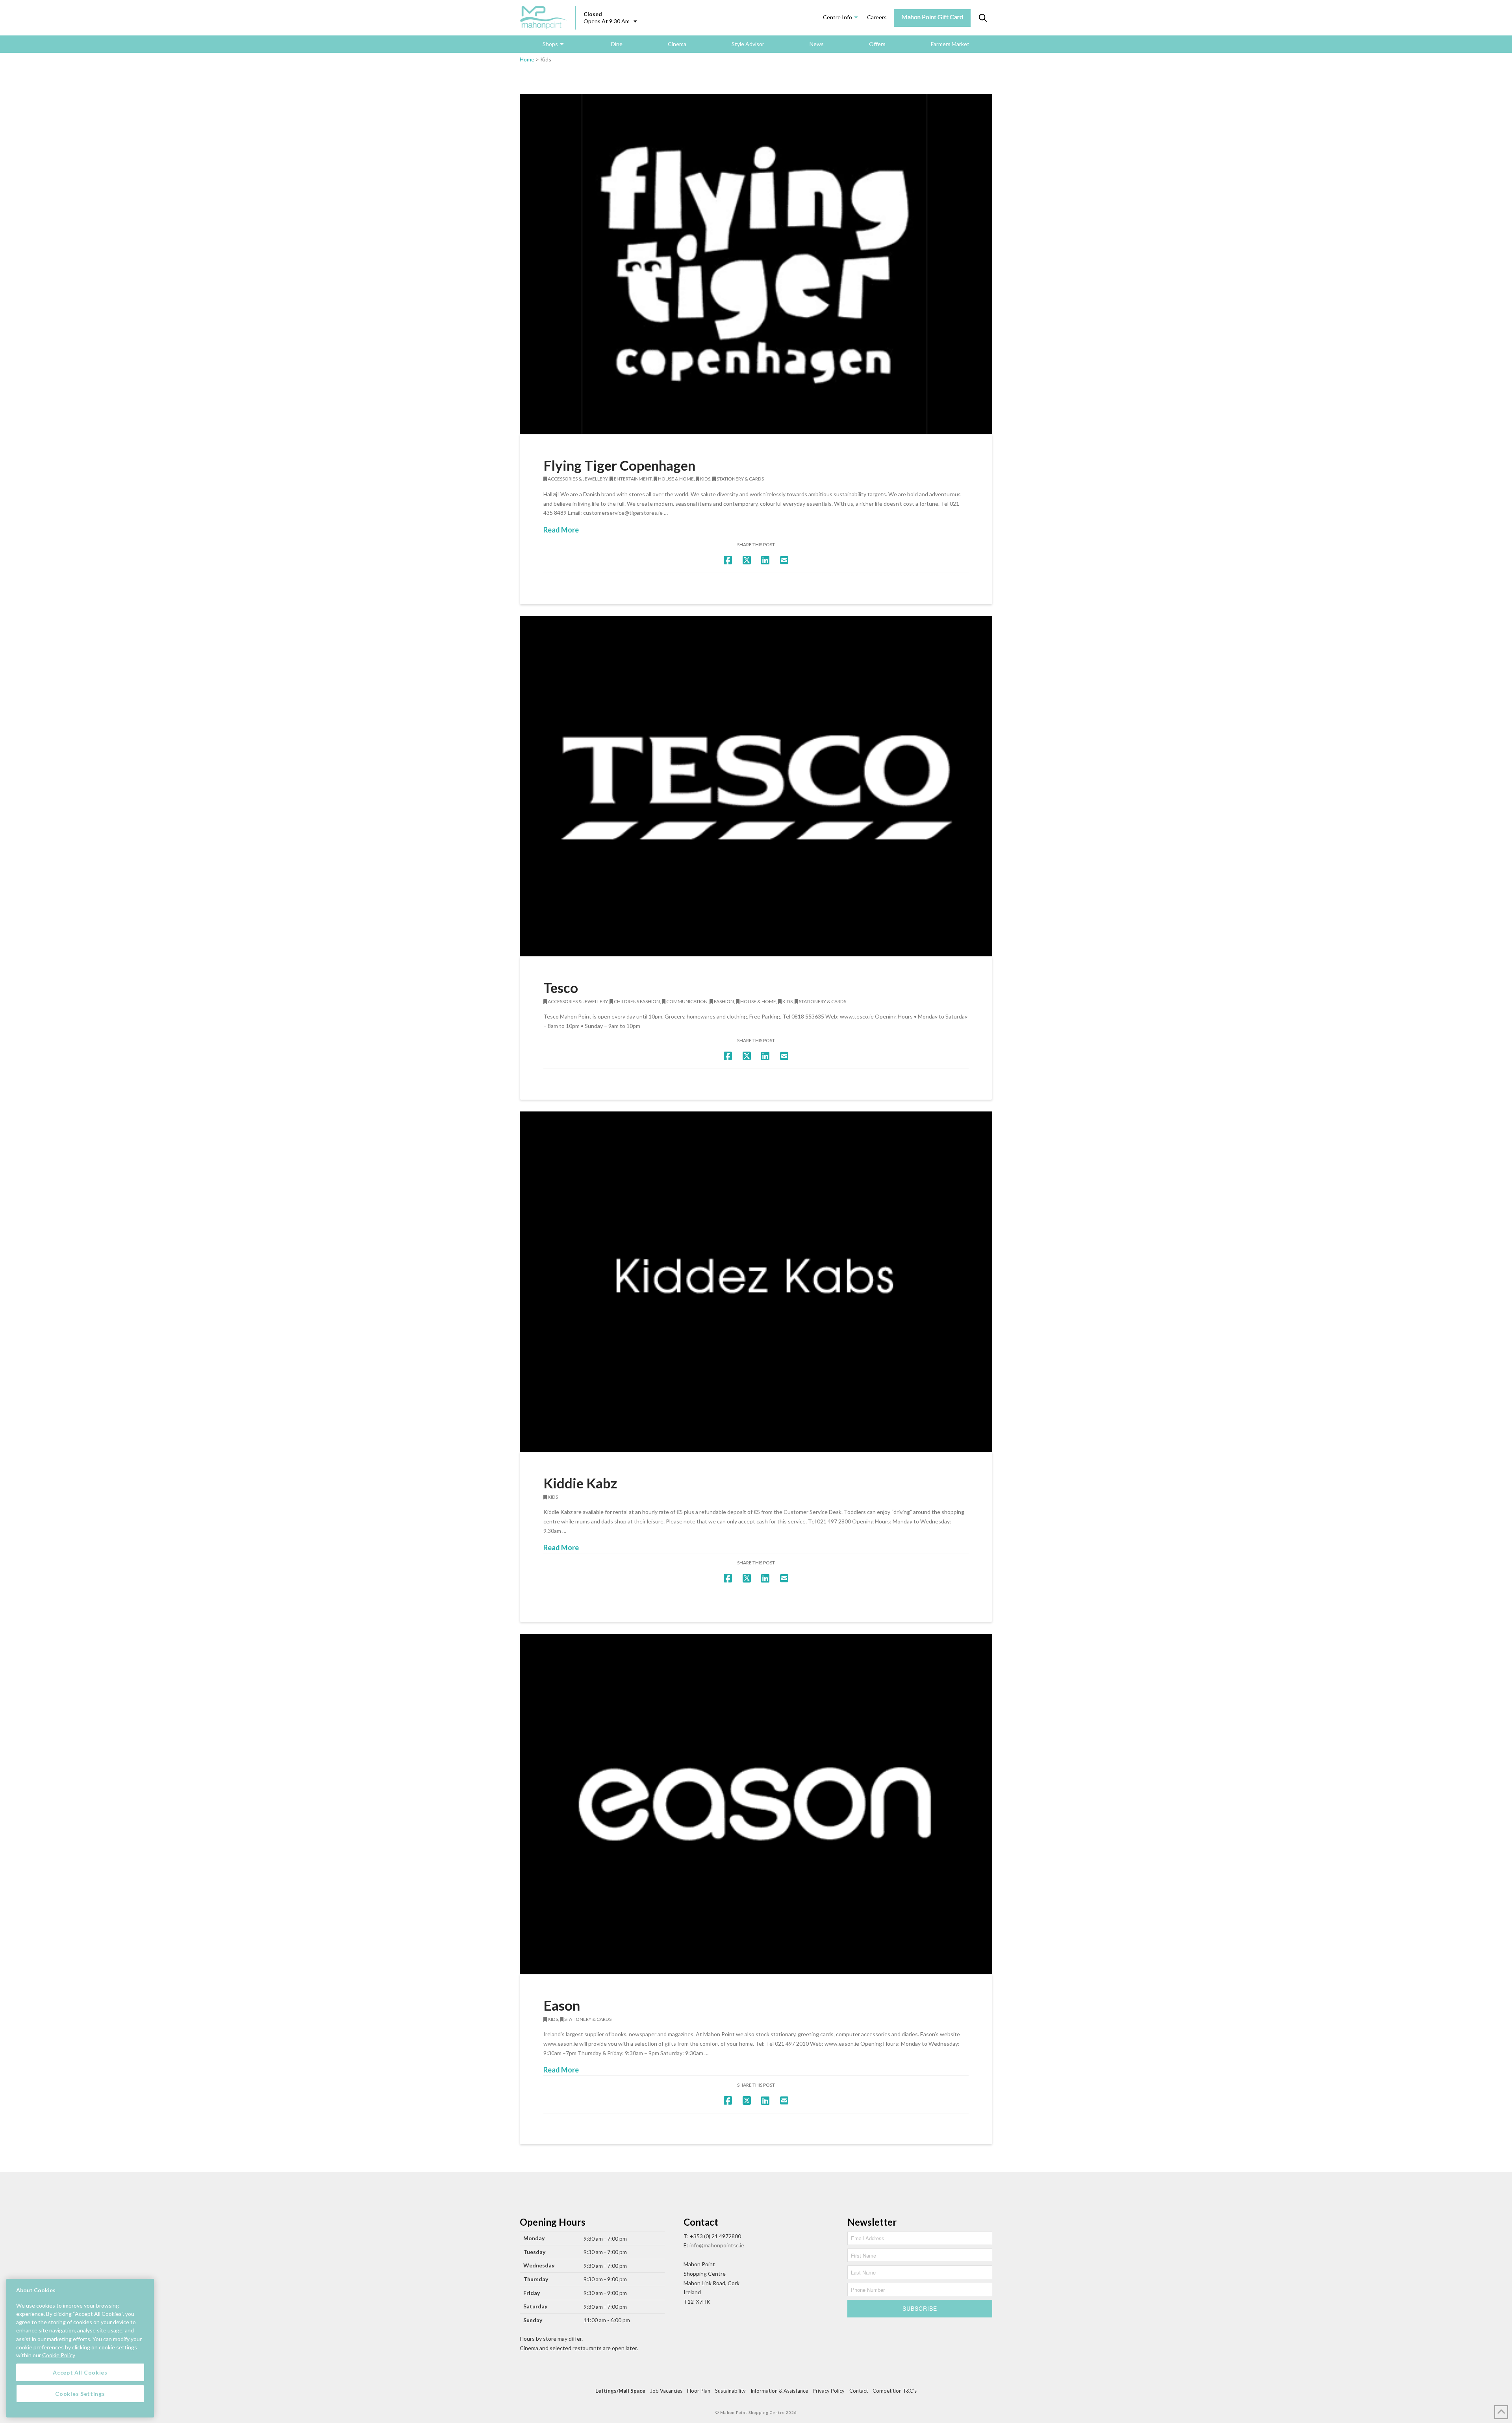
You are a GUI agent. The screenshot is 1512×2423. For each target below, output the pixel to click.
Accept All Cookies (80, 2372)
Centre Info (838, 17)
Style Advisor (748, 44)
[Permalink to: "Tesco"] (756, 786)
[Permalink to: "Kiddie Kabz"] (756, 1282)
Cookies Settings (80, 2393)
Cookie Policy (59, 2355)
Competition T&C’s (895, 2391)
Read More (561, 530)
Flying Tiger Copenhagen (619, 465)
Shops (550, 44)
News (817, 44)
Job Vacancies (666, 2391)
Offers (877, 44)
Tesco (561, 987)
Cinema (677, 44)
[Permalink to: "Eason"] (756, 1804)
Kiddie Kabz (580, 1483)
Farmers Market (950, 44)
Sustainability (730, 2391)
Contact (859, 2391)
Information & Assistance (779, 2391)
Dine (617, 44)
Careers (877, 17)
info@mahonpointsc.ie (717, 2245)
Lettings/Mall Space (620, 2391)
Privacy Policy (829, 2391)
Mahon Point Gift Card (932, 17)
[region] (80, 2348)
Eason (562, 2005)
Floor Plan (699, 2391)
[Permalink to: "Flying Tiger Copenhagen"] (756, 264)
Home (527, 59)
